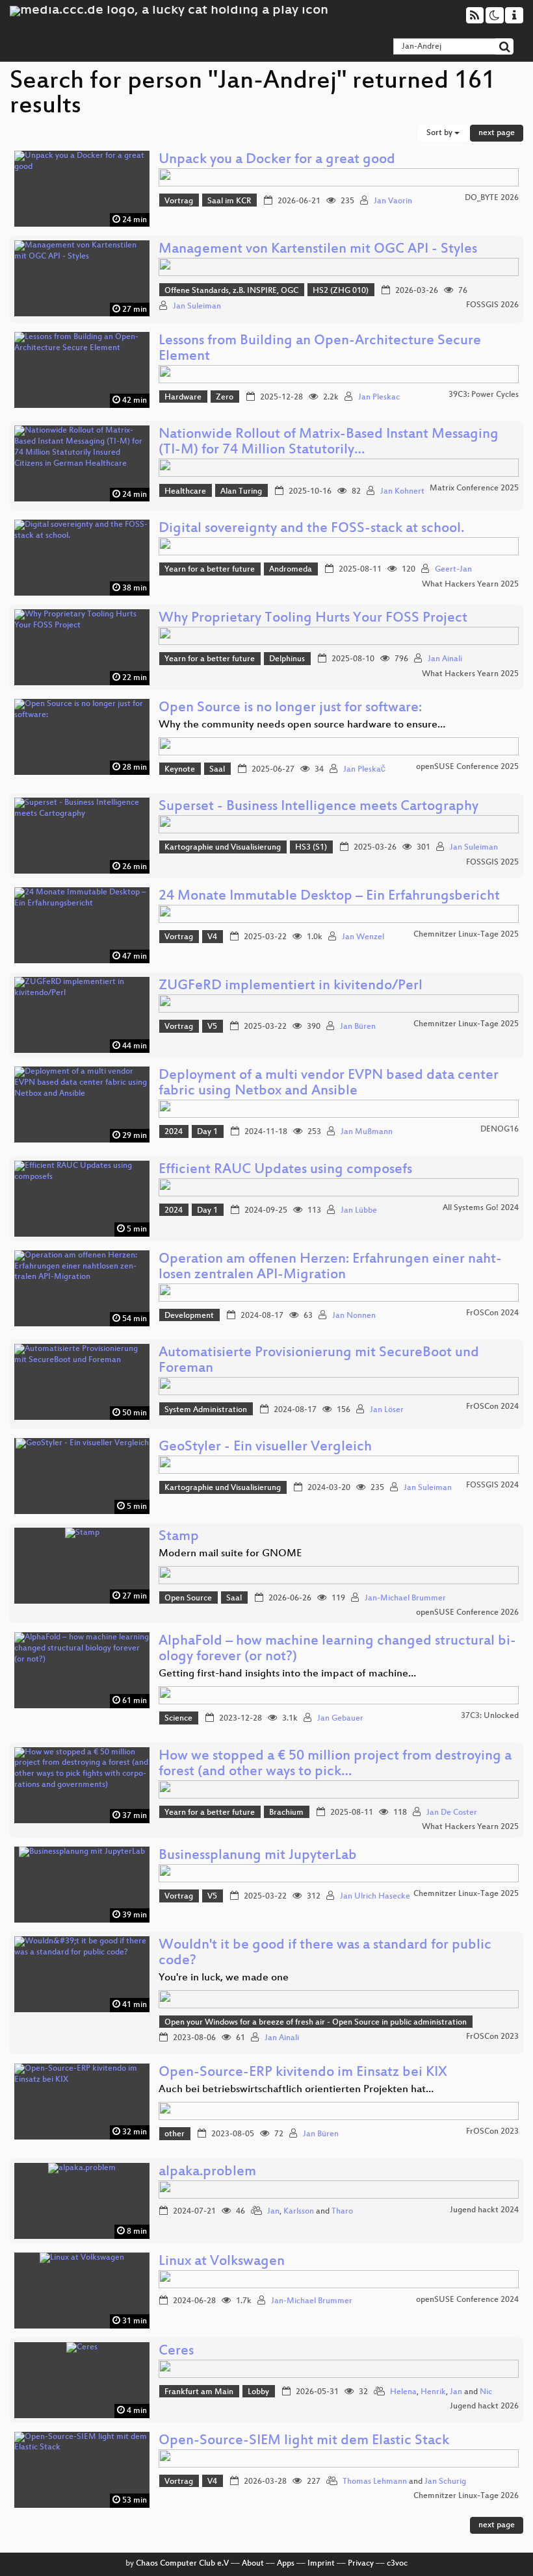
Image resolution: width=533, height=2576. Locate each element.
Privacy (361, 2564)
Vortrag (179, 201)
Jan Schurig (445, 2482)
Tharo (342, 2212)
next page (497, 133)
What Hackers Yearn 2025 (470, 585)
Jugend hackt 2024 (484, 2210)
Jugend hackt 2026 (484, 2406)
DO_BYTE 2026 (492, 198)
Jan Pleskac (379, 398)
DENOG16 (500, 1130)
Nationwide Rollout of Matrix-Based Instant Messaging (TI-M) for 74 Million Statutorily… (329, 443)
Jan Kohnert (402, 492)
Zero (225, 398)
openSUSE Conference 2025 (467, 767)
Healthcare (185, 492)
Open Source (188, 1598)
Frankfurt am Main (199, 2392)
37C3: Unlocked (490, 1716)
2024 (174, 1132)
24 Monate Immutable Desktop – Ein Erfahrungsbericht (329, 897)
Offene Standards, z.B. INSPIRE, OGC (231, 291)
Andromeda (291, 570)
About (253, 2564)
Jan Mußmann (367, 1132)
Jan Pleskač (364, 770)
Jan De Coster (452, 1813)
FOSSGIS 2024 (492, 1485)
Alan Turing (241, 492)
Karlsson (299, 2212)
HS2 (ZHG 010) (341, 291)
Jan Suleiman (197, 307)
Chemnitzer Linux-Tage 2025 (466, 935)
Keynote (180, 770)
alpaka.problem (207, 2172)
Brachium (286, 1813)
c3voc (397, 2564)
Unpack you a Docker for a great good (277, 160)
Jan (273, 2212)
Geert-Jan (453, 570)
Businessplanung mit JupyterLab (258, 1856)
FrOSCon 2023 (492, 2037)
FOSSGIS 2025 (492, 863)
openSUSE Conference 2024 (467, 2300)
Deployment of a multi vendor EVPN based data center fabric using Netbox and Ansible (329, 1084)
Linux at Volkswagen (222, 2262)
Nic (486, 2392)
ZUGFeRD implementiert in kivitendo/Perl (291, 986)
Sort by (440, 133)
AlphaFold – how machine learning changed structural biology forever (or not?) (337, 1649)
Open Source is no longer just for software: (290, 708)
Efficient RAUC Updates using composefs (285, 1170)
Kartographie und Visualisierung (223, 848)
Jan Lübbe (359, 1211)
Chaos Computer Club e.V (182, 2564)
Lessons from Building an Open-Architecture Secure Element (320, 349)
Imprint (321, 2564)
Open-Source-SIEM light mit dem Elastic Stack (304, 2441)
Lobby (258, 2392)
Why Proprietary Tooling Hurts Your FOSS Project (313, 619)
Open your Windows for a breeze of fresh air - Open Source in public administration (316, 2023)
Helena (403, 2392)
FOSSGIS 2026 (492, 305)
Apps (286, 2564)
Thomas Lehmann (375, 2482)
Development (189, 1316)
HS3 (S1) (311, 848)
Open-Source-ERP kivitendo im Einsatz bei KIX (303, 2073)
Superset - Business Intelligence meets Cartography (318, 807)
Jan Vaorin (393, 201)
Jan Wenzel (363, 937)
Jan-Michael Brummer (405, 1598)
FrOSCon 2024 (492, 1313)
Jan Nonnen (354, 1316)
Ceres (176, 2352)
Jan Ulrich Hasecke (375, 1897)
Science (178, 1719)
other (175, 2134)
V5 (212, 1027)
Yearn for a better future (210, 570)
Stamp (179, 1537)
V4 (212, 937)
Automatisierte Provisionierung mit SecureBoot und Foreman (319, 1361)
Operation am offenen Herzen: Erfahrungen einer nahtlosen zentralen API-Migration (330, 1268)
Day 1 (207, 1132)
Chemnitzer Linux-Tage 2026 (466, 2496)
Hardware (183, 398)
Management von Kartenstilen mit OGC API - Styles (318, 250)
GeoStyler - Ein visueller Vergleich (265, 1447)
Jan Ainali (445, 659)
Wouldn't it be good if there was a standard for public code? (325, 1953)
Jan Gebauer (340, 1719)
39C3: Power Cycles (484, 395)
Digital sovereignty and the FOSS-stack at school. (311, 529)
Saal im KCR (229, 201)
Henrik (433, 2392)
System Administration (206, 1410)
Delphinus (287, 659)
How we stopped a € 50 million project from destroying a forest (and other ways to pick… (335, 1764)
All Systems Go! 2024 (481, 1208)
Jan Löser (387, 1410)
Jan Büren (358, 1027)
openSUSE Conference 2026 (467, 1613)
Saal (217, 770)
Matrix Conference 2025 (474, 488)
